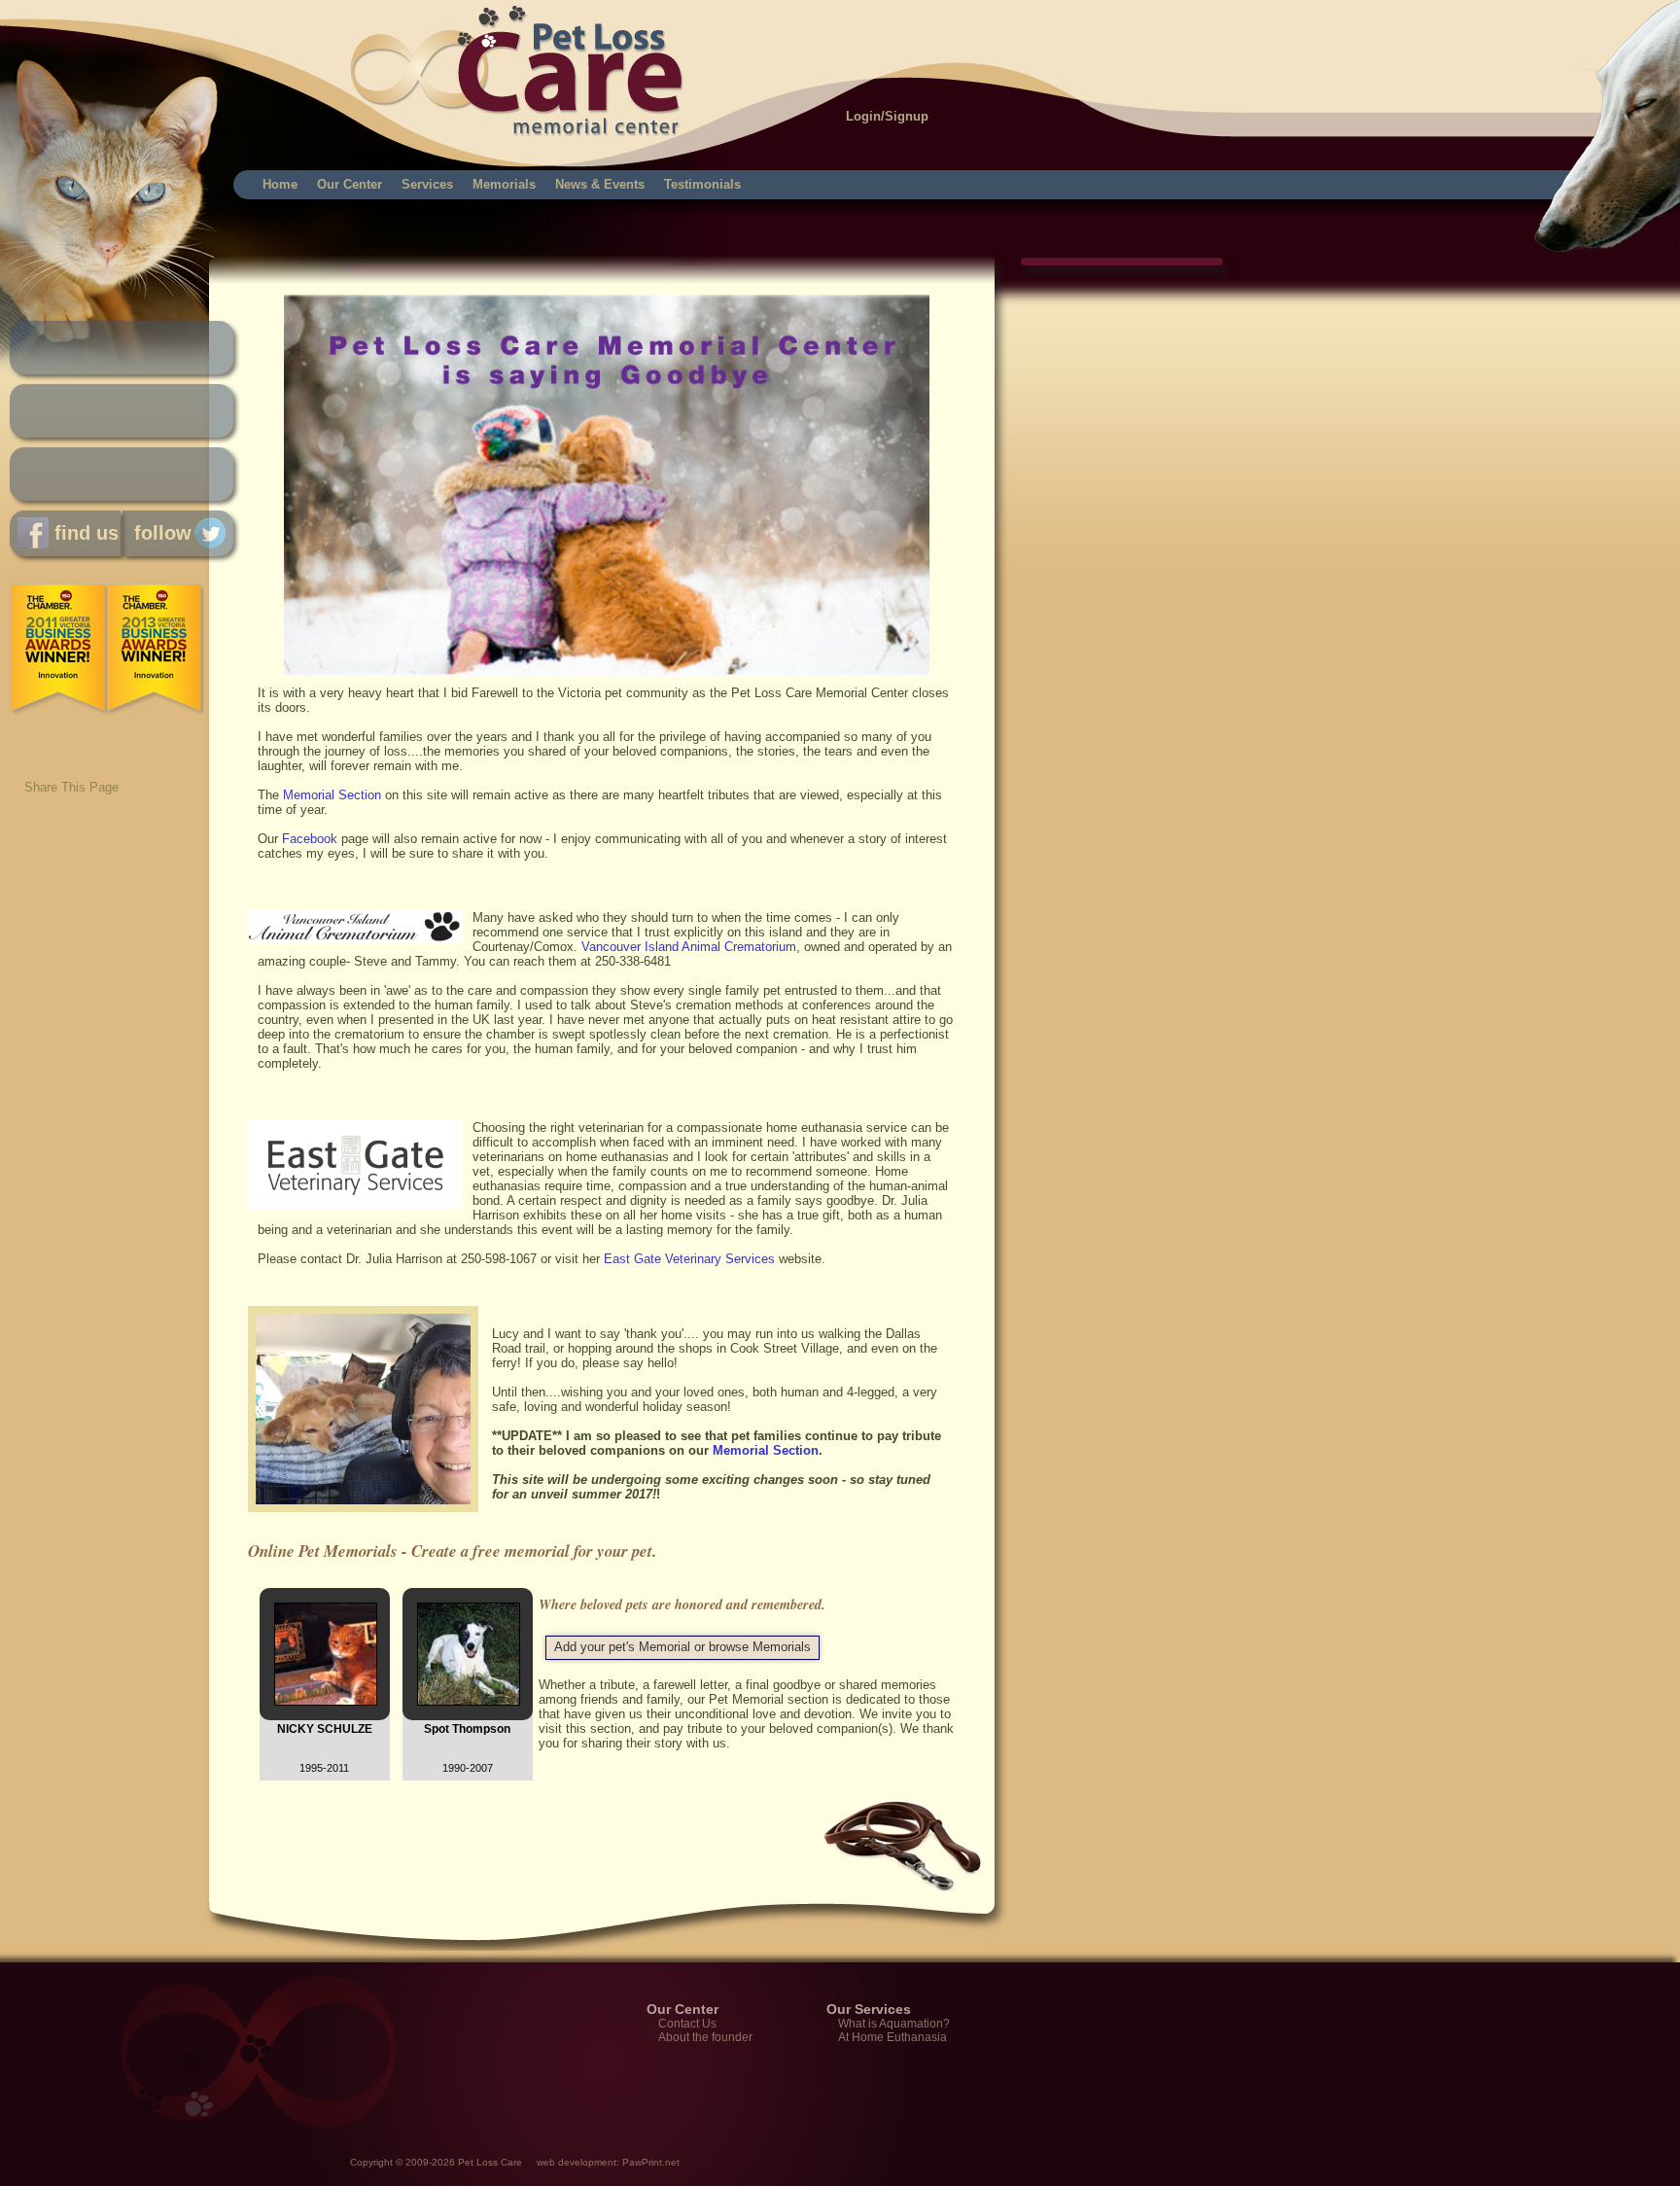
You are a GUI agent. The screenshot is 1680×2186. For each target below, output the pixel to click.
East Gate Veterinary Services (689, 1259)
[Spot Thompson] (469, 1702)
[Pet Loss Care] (245, 49)
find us (84, 533)
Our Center (350, 184)
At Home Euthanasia (892, 2037)
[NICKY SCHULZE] (326, 1702)
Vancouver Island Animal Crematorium (689, 947)
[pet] (355, 939)
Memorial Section (332, 795)
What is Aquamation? (894, 2024)
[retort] (355, 1204)
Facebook (310, 839)
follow (157, 533)
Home (280, 184)
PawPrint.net (651, 2162)
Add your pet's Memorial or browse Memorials (682, 1647)
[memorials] (607, 671)
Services (427, 184)
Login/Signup (887, 116)
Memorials (504, 184)
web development (577, 2162)
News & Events (600, 184)
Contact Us (687, 2024)
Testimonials (702, 184)
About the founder (705, 2037)
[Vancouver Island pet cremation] (368, 1517)
